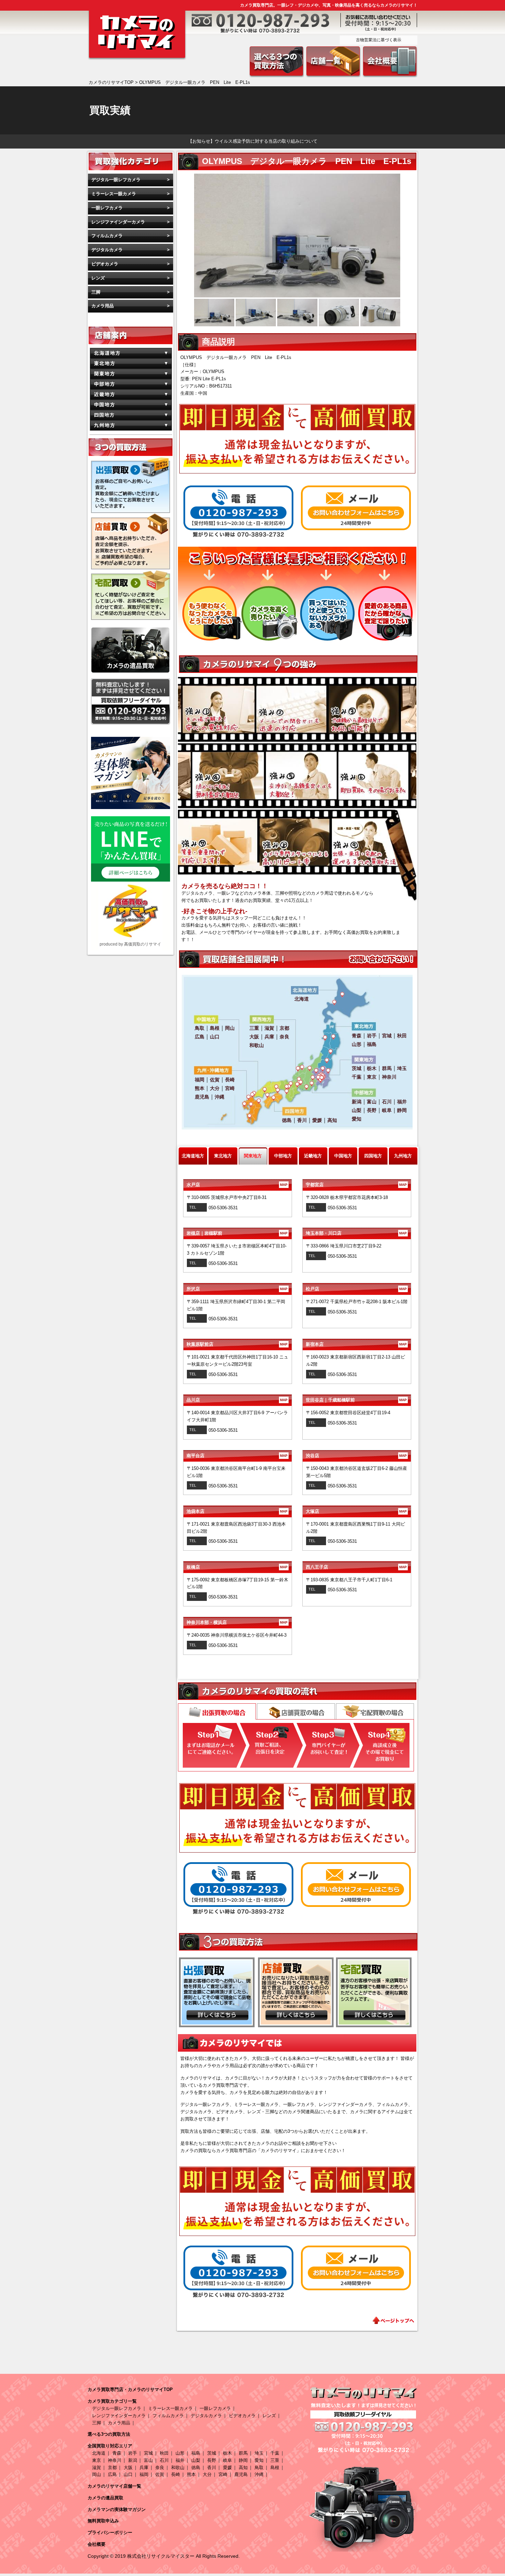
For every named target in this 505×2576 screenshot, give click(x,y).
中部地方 (283, 1156)
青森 (117, 2453)
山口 (128, 2474)
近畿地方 (313, 1156)
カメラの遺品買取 (105, 2498)
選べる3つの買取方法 (109, 2434)
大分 (207, 2474)
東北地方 (223, 1156)
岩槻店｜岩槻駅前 (237, 1233)
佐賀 (160, 2474)
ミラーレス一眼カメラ (114, 194)
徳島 (196, 2468)
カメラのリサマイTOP (111, 82)
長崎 (176, 2474)
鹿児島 (241, 2474)
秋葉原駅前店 (237, 1344)
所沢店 (237, 1289)
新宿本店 (356, 1344)
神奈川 (115, 2460)
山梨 (196, 2460)
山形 (180, 2453)
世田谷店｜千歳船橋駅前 (356, 1400)
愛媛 (227, 2468)
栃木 (227, 2453)
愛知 (259, 2460)
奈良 (160, 2468)
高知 (243, 2468)
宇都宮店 (356, 1185)
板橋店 (237, 1567)
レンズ (98, 278)
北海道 (99, 2453)
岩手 (133, 2453)
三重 (275, 2460)
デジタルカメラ (107, 250)
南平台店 (237, 1456)
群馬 (243, 2453)
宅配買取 (375, 1711)
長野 (212, 2460)
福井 (180, 2460)
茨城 (212, 2453)
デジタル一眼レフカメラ (116, 180)
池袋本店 (237, 1511)
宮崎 (223, 2474)
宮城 (148, 2453)
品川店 (237, 1400)
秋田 (164, 2453)
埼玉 (259, 2453)
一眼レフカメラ (107, 208)
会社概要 (97, 2544)
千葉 (275, 2453)
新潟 (133, 2460)
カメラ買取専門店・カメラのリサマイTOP (130, 2389)
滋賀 (97, 2468)
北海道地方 (193, 1156)
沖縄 (259, 2474)
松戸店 (356, 1289)
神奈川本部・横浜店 (237, 1622)
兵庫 (144, 2468)
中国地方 (343, 1156)
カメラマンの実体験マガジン (117, 2509)
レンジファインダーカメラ (118, 222)
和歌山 (178, 2468)
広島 (112, 2474)
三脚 (96, 292)
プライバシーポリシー (110, 2533)
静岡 (243, 2460)
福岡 (144, 2474)
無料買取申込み (103, 2521)
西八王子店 (356, 1567)
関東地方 (253, 1156)
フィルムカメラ (107, 236)
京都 (112, 2468)
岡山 (97, 2474)
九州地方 (403, 1156)
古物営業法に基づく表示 (379, 40)
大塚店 (356, 1511)
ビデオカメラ (105, 264)
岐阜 (227, 2460)
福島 (196, 2453)
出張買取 (217, 1712)
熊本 (191, 2474)
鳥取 (259, 2468)
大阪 (128, 2468)
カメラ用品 (103, 306)
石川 (164, 2460)
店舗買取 (296, 1711)
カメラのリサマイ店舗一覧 (114, 2486)
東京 (97, 2460)
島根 (275, 2468)
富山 (148, 2460)
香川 (212, 2468)
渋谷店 (356, 1456)
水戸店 (237, 1185)
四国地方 (373, 1156)
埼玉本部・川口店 (356, 1233)
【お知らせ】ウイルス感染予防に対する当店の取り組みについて (253, 141)
